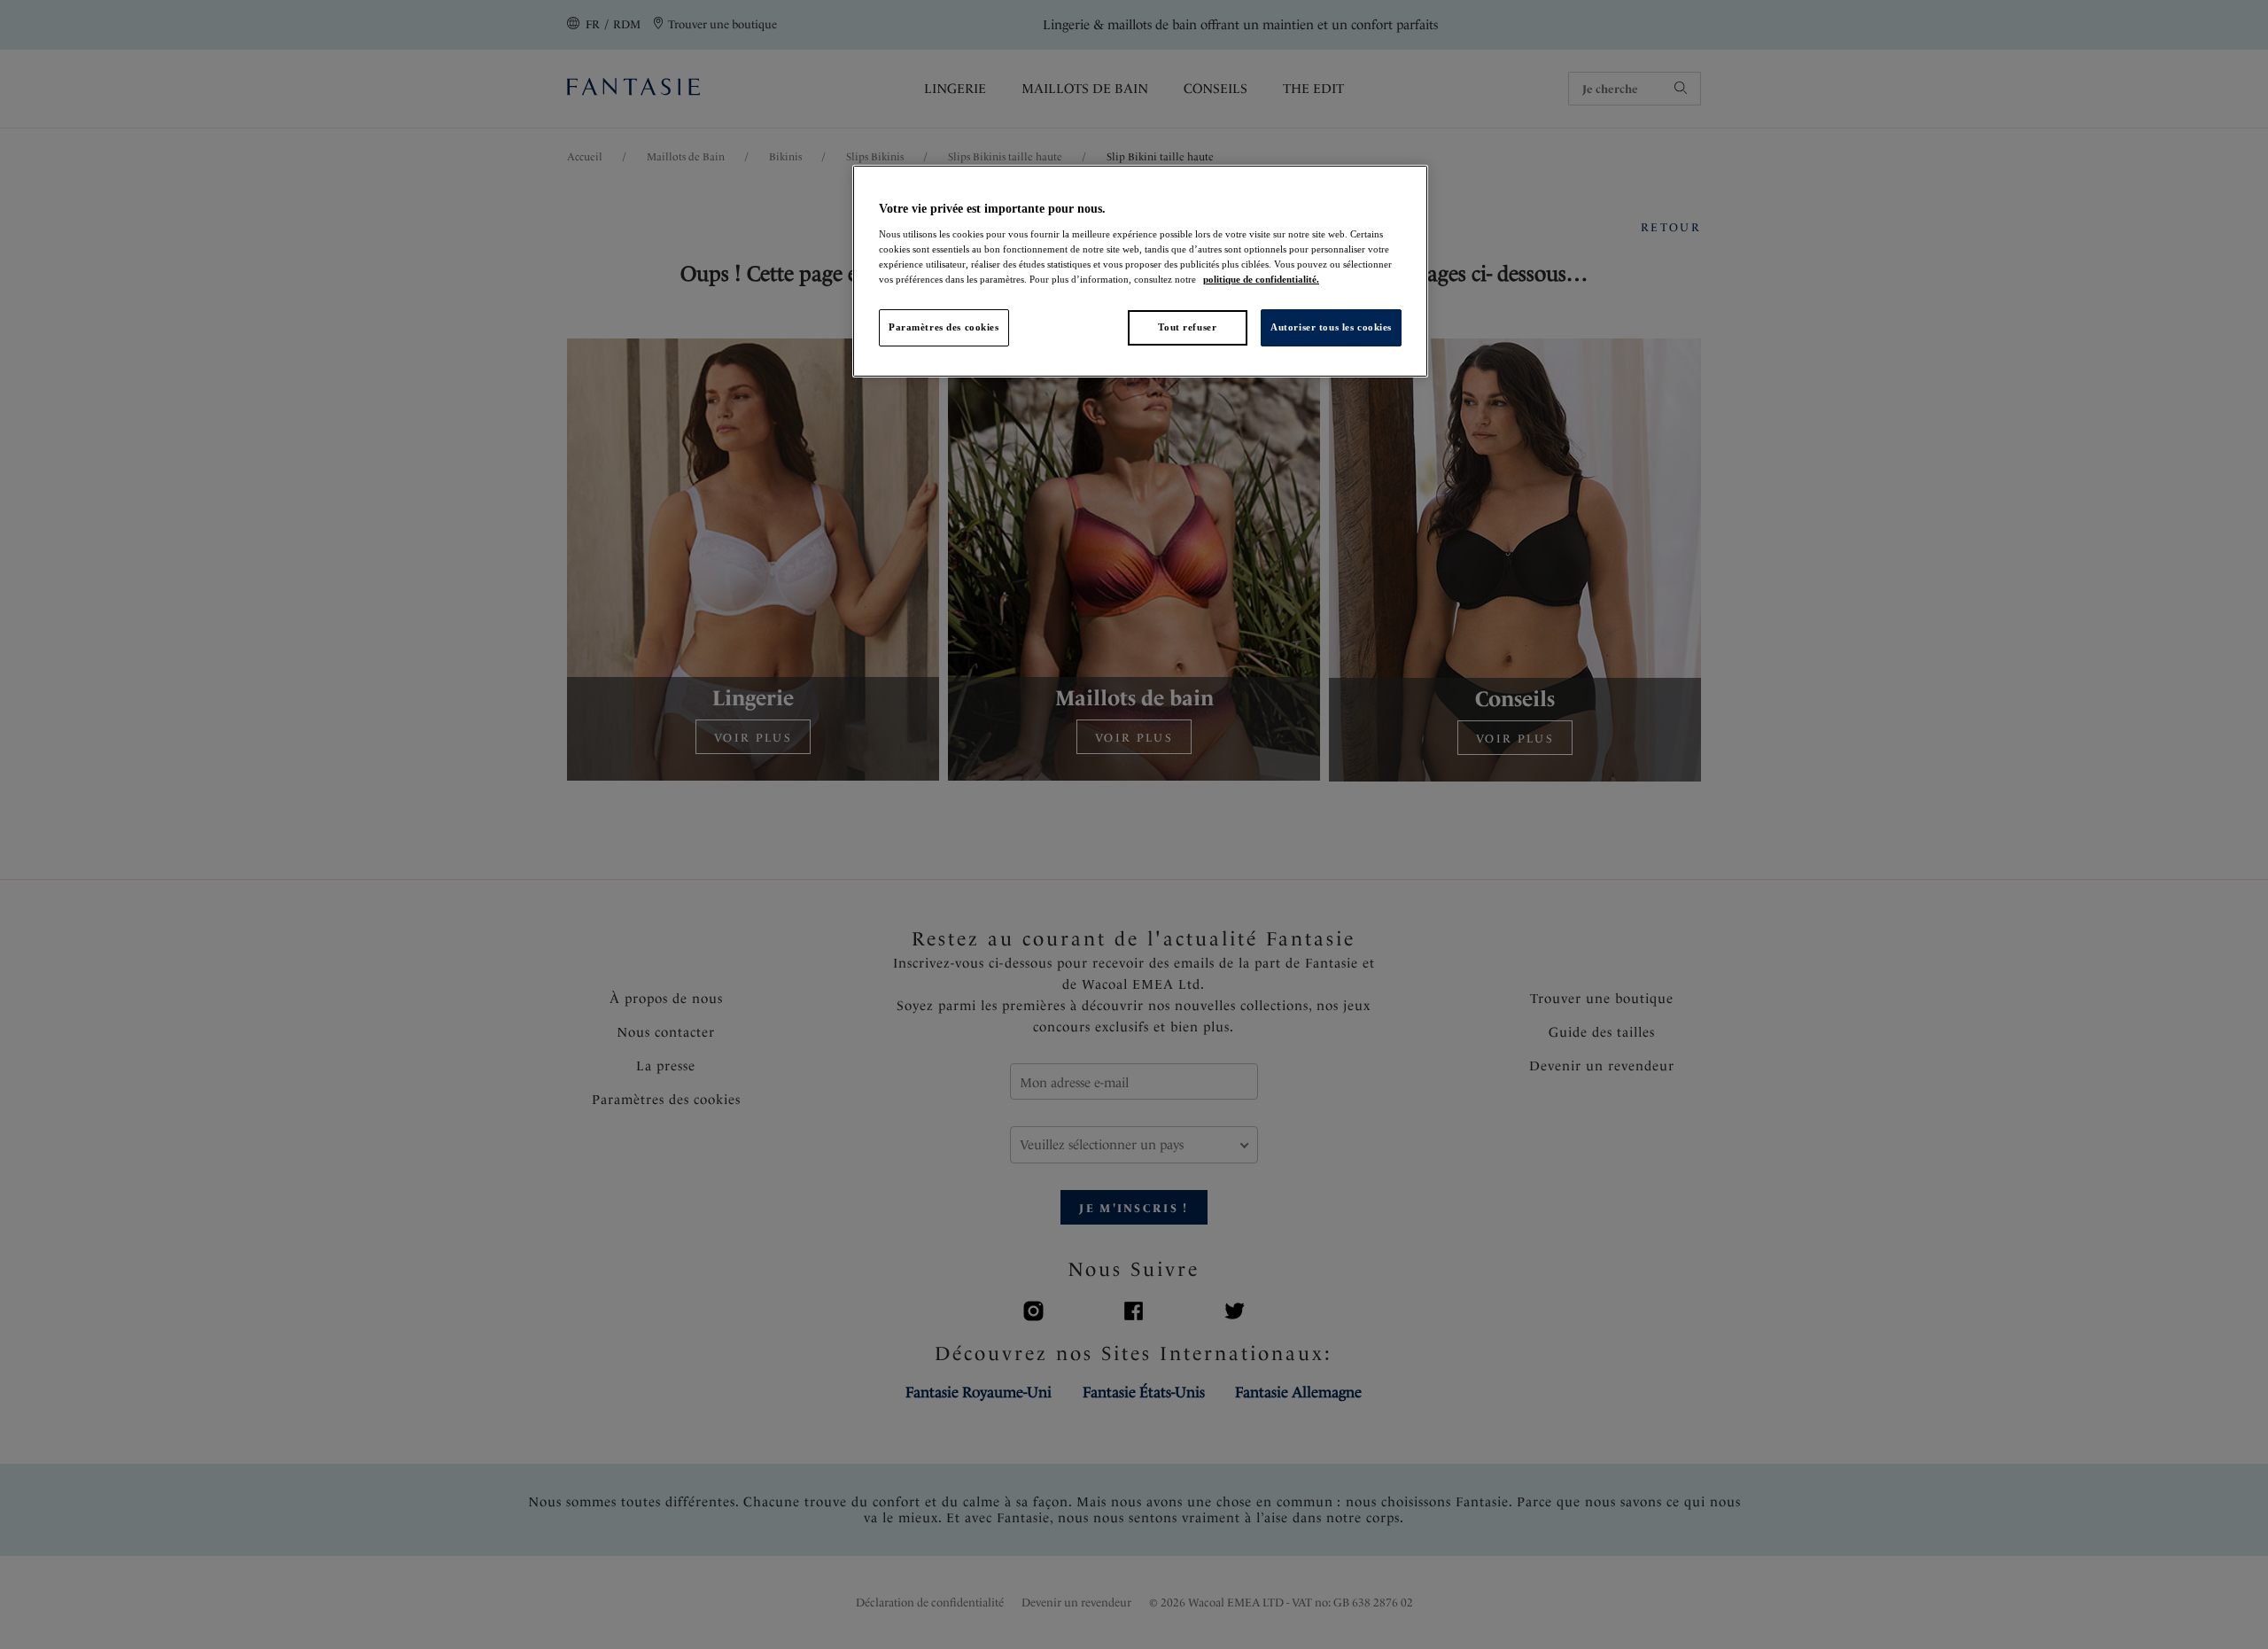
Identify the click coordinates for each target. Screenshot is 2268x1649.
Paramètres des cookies (944, 327)
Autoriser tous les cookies (1331, 327)
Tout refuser (1187, 327)
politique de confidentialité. (1261, 279)
